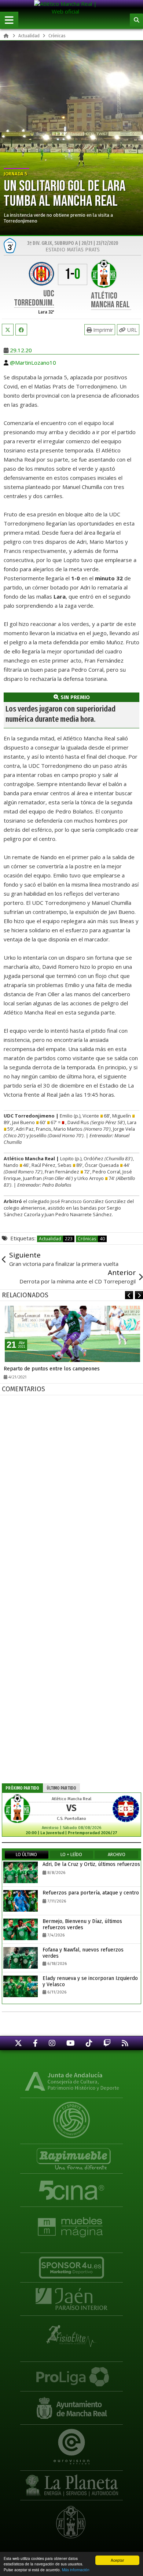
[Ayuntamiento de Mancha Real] (71, 2408)
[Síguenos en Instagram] (52, 2043)
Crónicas (91, 1239)
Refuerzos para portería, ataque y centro (91, 1893)
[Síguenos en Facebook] (35, 2043)
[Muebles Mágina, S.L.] (71, 2224)
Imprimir (102, 330)
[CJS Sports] (71, 2115)
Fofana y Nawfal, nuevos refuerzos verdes (83, 1953)
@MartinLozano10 (33, 363)
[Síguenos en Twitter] (18, 2043)
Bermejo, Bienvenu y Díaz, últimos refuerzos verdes (82, 1924)
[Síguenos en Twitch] (107, 2043)
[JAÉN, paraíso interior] (71, 2299)
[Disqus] (72, 1490)
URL (131, 330)
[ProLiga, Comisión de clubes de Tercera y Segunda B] (71, 2373)
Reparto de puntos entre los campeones (52, 1369)
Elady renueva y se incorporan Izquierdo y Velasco (90, 1981)
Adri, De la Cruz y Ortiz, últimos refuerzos (91, 1864)
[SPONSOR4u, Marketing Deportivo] (71, 2264)
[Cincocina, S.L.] (71, 2190)
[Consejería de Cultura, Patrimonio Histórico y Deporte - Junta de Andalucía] (71, 2081)
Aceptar (117, 2560)
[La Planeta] (71, 2482)
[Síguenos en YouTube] (71, 2043)
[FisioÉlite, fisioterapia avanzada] (71, 2333)
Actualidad (56, 1239)
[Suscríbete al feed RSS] (125, 2043)
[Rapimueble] (71, 2156)
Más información (76, 2570)
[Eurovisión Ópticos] (71, 2442)
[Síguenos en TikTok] (89, 2043)
